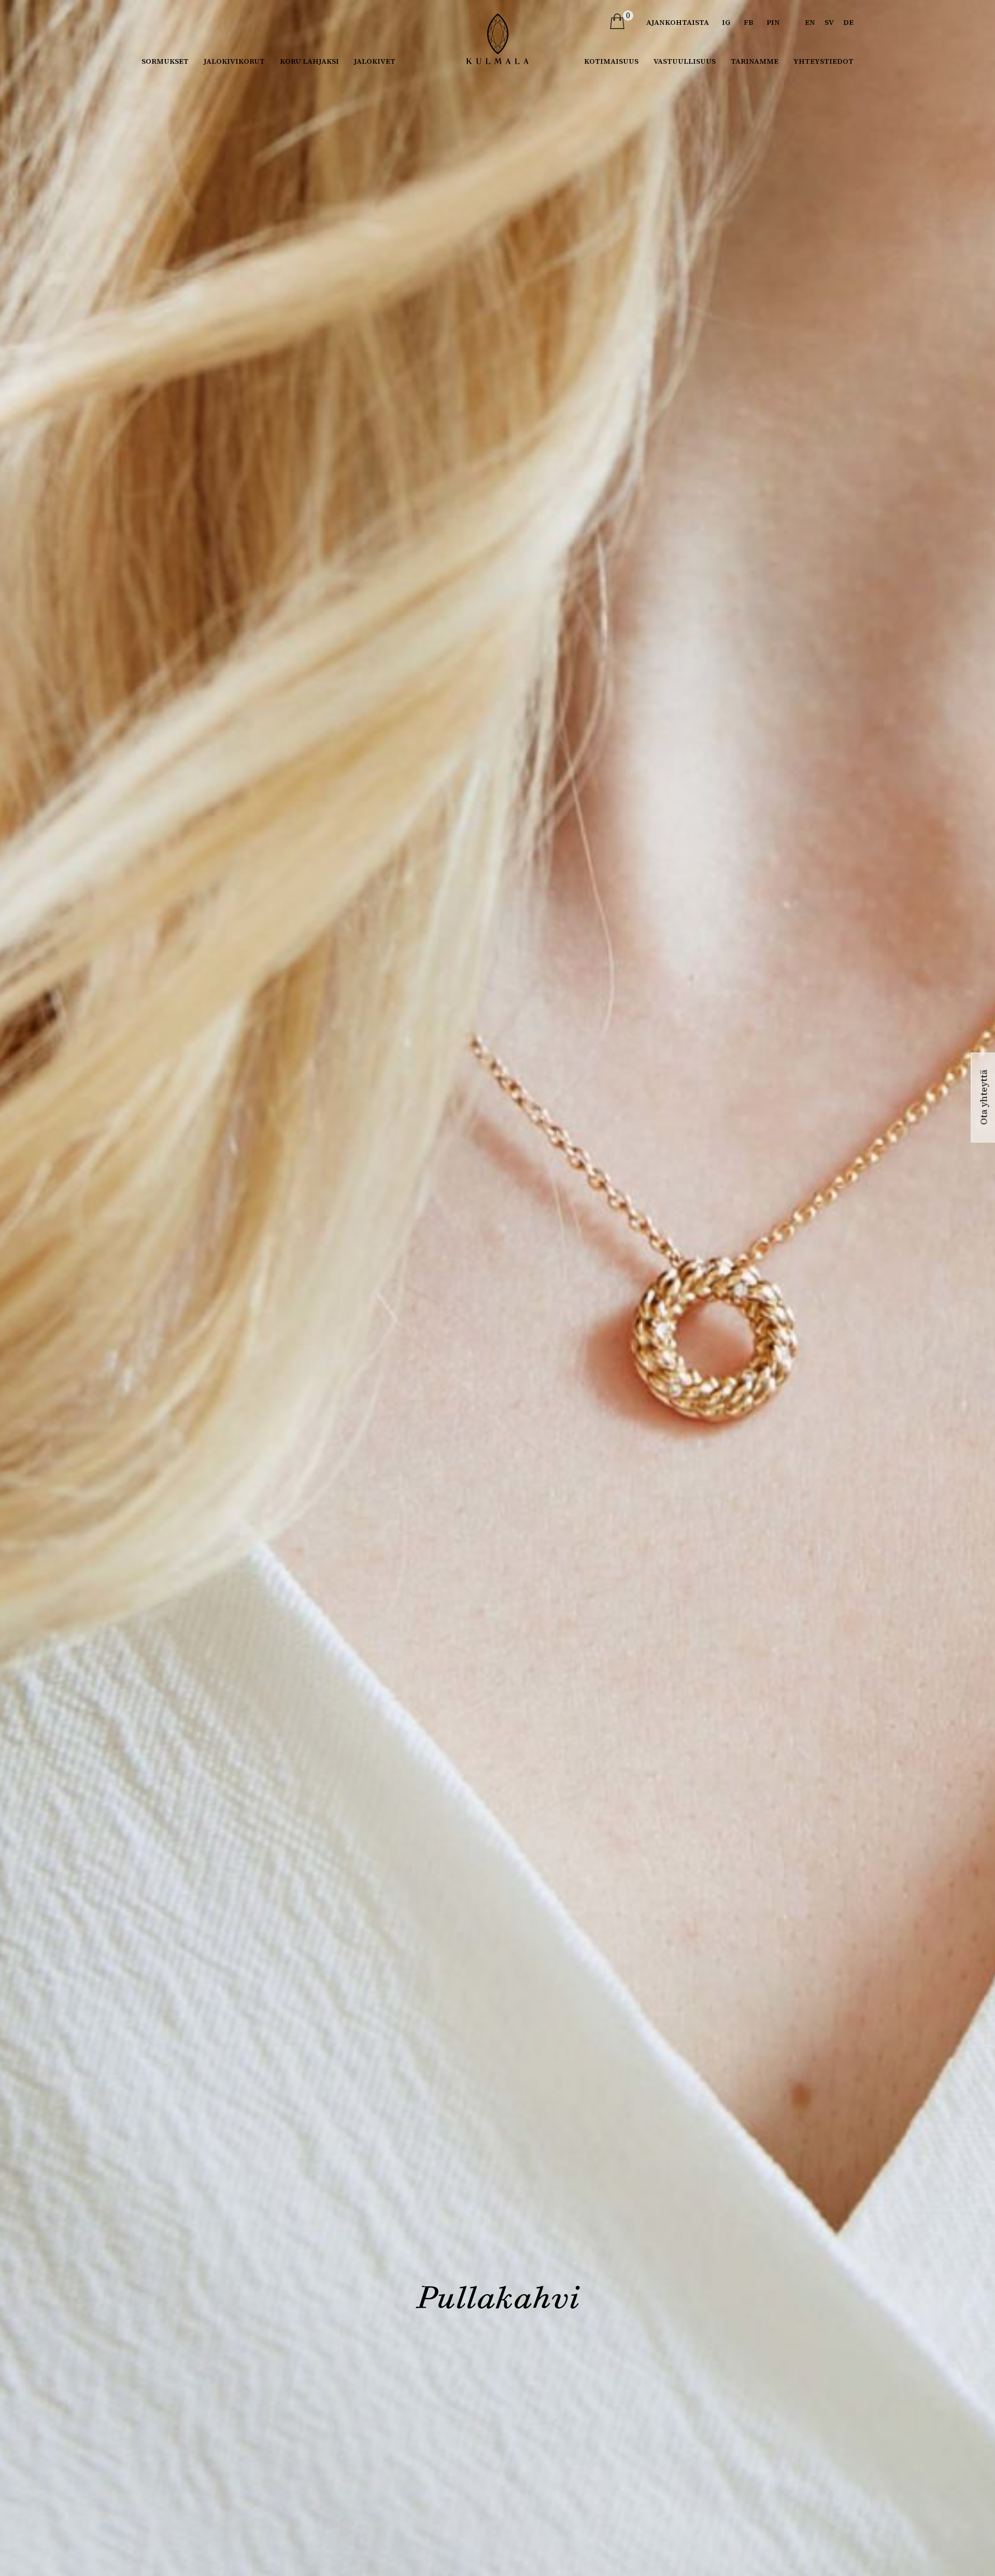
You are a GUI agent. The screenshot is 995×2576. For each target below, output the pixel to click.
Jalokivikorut (234, 61)
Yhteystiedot (823, 61)
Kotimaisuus (611, 61)
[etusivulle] (497, 39)
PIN (773, 22)
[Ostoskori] (617, 21)
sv (829, 22)
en (810, 22)
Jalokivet (375, 61)
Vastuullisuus (685, 61)
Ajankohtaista (678, 22)
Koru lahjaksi (309, 61)
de (848, 22)
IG (726, 22)
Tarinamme (755, 61)
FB (749, 22)
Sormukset (165, 61)
